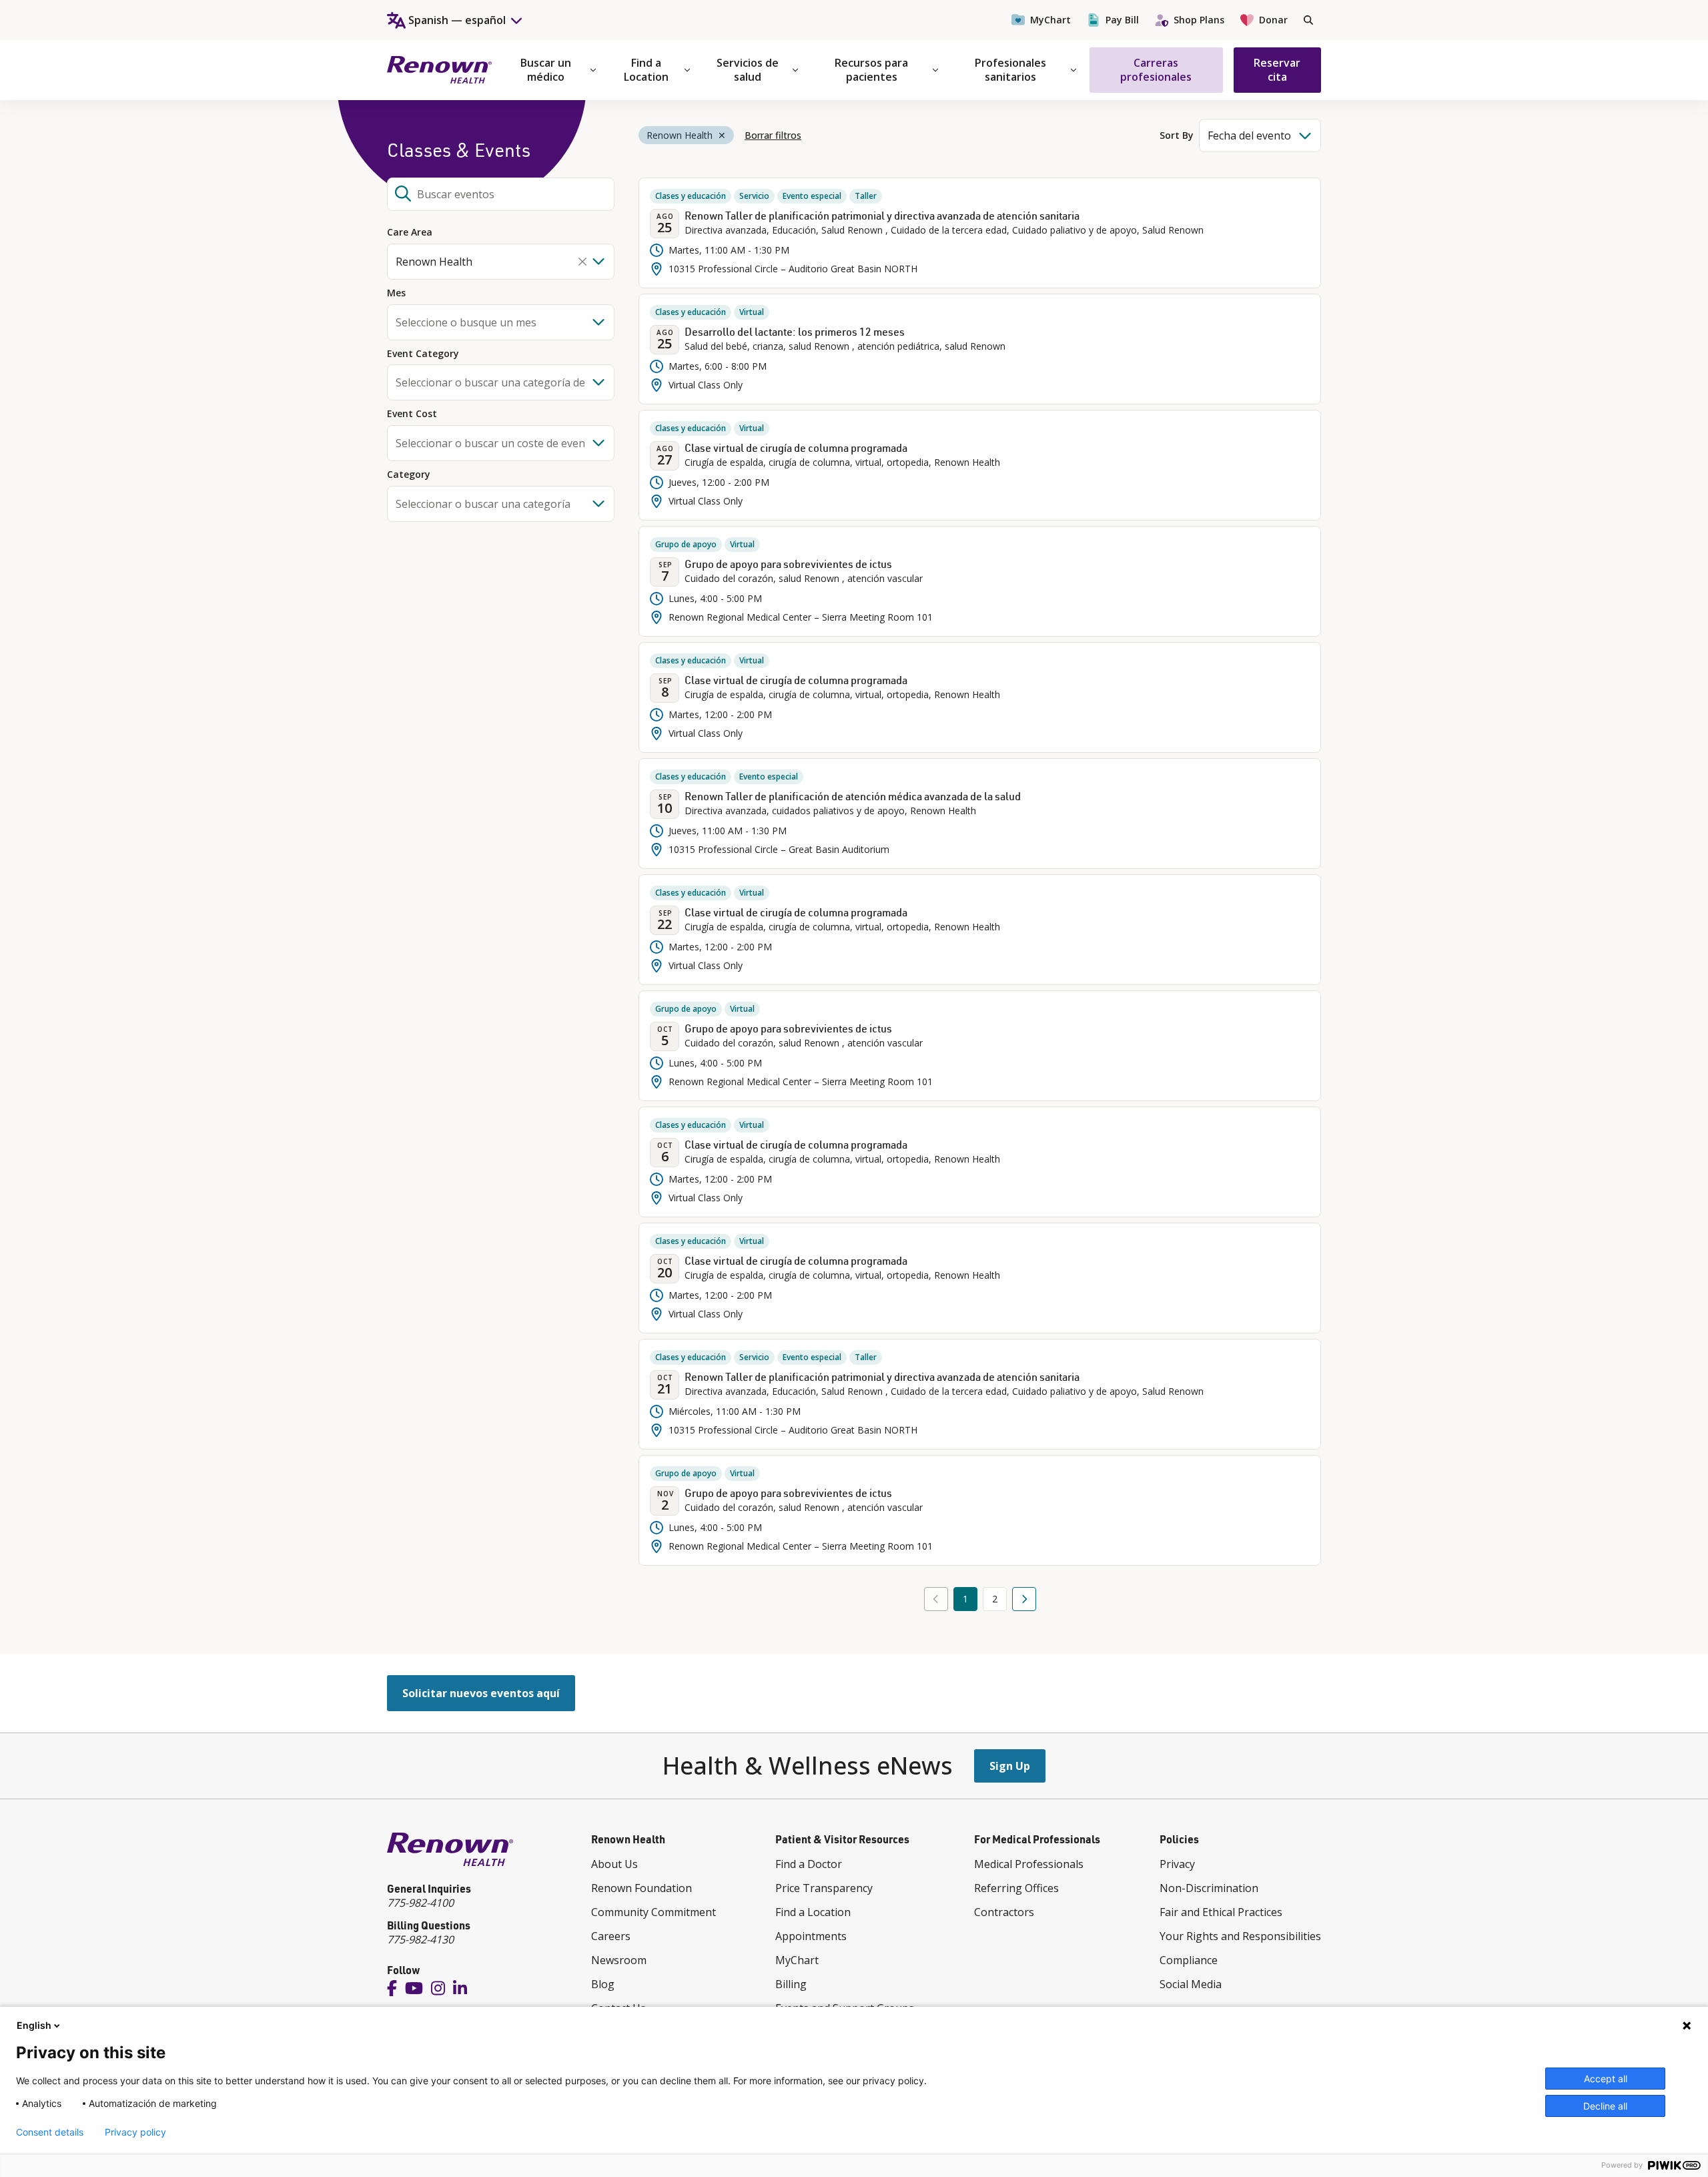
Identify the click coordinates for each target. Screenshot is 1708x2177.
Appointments (811, 1936)
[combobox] (501, 194)
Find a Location (646, 70)
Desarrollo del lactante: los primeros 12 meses (795, 332)
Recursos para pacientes (871, 70)
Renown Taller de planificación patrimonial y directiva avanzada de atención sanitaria (882, 216)
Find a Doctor (809, 1864)
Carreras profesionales (1156, 70)
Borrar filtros (773, 135)
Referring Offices (1016, 1888)
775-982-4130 (420, 1939)
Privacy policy (135, 2132)
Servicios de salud (748, 70)
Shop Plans (1199, 20)
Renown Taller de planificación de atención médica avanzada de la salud (853, 796)
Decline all (1605, 2106)
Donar (1273, 20)
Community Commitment (654, 1912)
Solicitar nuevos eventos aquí (481, 1693)
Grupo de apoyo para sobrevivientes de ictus (788, 564)
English (34, 2025)
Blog (603, 1984)
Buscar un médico (546, 70)
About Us (614, 1864)
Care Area (410, 233)
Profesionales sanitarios (1010, 70)
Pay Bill (1122, 20)
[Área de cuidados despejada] (582, 262)
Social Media (1191, 1984)
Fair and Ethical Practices (1221, 1912)
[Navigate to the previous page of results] (936, 1599)
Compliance (1189, 1960)
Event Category (423, 354)
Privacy (1177, 1864)
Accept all (1606, 2079)
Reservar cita (1277, 70)
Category (409, 475)
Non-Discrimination (1209, 1888)
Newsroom (619, 1960)
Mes (396, 293)
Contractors (1004, 1912)
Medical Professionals (1029, 1864)
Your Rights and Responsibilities (1240, 1936)
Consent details (50, 2132)
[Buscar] (1308, 20)
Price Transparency (824, 1888)
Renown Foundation (642, 1888)
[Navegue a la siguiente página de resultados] (1024, 1599)
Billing (791, 1984)
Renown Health (679, 135)
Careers (611, 1936)
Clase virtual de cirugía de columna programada (796, 448)
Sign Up (1010, 1766)
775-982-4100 (420, 1903)
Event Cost (412, 414)
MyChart (1050, 20)
